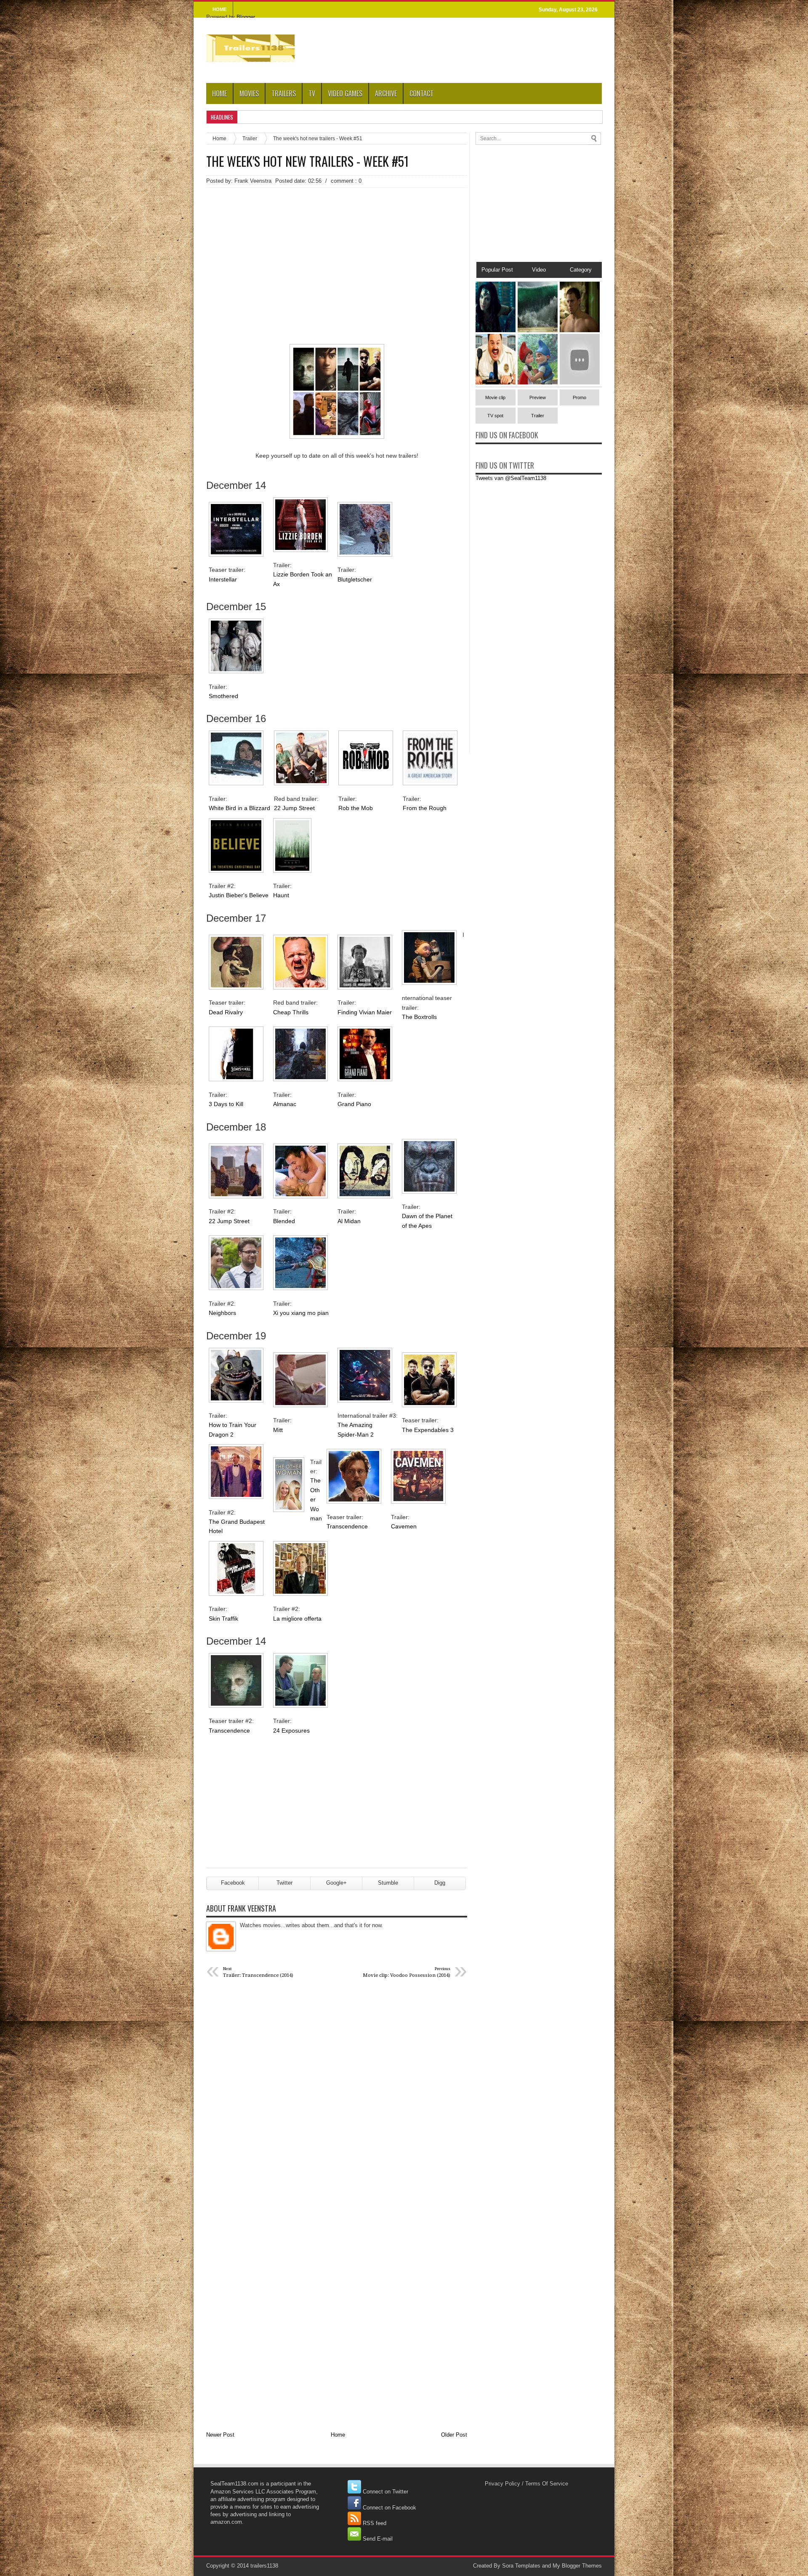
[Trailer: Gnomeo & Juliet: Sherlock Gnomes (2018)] (538, 383)
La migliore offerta (297, 1619)
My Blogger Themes (577, 2566)
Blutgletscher (355, 579)
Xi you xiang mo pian (301, 1313)
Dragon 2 (221, 1435)
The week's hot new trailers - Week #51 (307, 161)
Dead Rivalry (226, 1012)
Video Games (345, 93)
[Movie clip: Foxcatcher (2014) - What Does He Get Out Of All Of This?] (580, 330)
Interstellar (223, 579)
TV (312, 93)
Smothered (223, 696)
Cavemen (404, 1526)
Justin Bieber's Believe (239, 895)
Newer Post (220, 2435)
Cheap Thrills (291, 1012)
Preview (538, 397)
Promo (579, 397)
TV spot (495, 416)
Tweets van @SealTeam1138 (511, 478)
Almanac (285, 1104)
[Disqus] (337, 2096)
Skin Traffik (223, 1619)
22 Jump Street (294, 808)
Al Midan (349, 1221)
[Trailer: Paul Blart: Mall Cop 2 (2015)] (496, 383)
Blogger (246, 17)
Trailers (284, 93)
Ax (276, 584)
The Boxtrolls (419, 1017)
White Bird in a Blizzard (239, 808)
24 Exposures (291, 1731)
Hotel (216, 1531)
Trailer (250, 138)
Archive (386, 93)
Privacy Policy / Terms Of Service (526, 2484)
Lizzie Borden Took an (303, 574)
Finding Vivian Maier (365, 1012)
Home (219, 93)
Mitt (278, 1430)
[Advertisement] (337, 251)
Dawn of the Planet (428, 1216)
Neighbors (222, 1313)
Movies (249, 93)
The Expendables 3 (428, 1430)
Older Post (454, 2435)
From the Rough (425, 808)
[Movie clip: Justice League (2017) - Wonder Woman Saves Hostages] (496, 330)
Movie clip (495, 397)
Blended (284, 1221)
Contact (421, 93)
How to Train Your (233, 1425)
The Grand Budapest (238, 1522)
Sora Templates (521, 2566)
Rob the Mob (356, 808)
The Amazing (356, 1425)
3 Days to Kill (226, 1104)
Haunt (281, 895)
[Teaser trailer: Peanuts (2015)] (580, 383)
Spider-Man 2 (356, 1435)
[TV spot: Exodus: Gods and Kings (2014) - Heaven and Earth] (538, 330)
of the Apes (417, 1226)
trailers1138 (264, 2566)
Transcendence (347, 1526)
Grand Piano (354, 1104)
